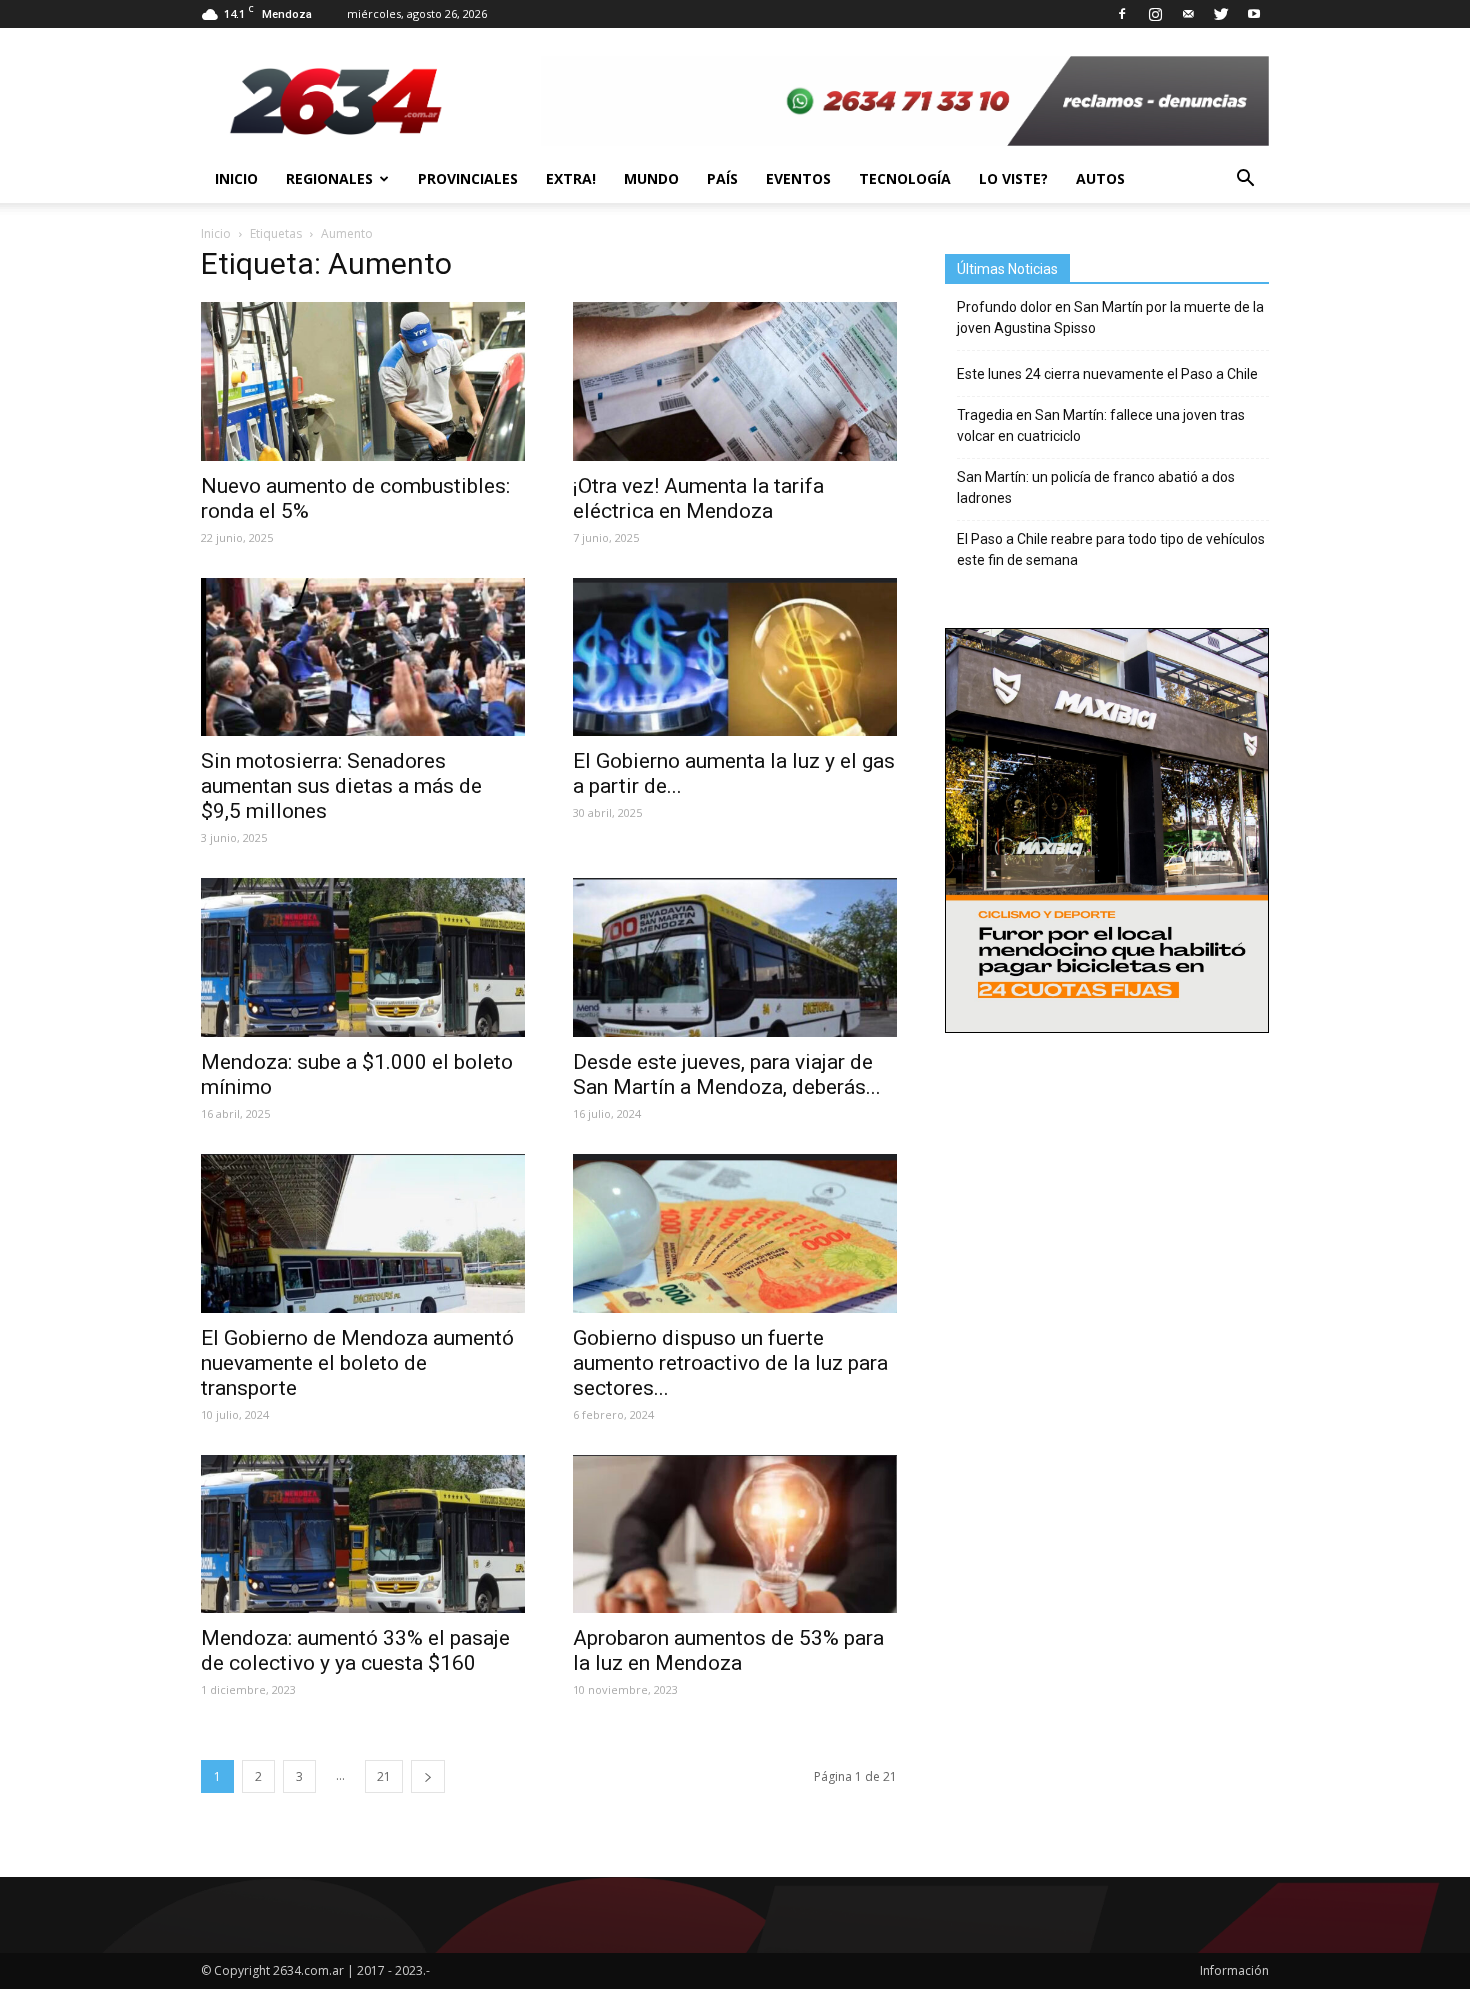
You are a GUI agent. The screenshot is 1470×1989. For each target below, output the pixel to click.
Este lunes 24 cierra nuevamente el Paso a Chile (1107, 374)
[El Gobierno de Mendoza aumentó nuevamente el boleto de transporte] (363, 1233)
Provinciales (468, 178)
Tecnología (905, 178)
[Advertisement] (1107, 1180)
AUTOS (1100, 178)
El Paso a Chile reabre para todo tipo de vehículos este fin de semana (1111, 549)
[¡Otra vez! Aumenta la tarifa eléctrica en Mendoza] (735, 381)
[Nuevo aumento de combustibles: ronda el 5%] (363, 381)
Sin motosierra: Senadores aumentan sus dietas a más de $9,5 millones (341, 786)
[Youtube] (1254, 14)
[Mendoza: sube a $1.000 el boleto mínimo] (363, 957)
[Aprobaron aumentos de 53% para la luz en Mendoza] (735, 1534)
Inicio (236, 178)
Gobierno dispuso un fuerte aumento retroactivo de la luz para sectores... (730, 1363)
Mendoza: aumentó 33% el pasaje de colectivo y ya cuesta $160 (355, 1650)
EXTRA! (571, 178)
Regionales (329, 178)
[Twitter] (1221, 14)
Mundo (651, 178)
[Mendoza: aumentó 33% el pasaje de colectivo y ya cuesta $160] (363, 1534)
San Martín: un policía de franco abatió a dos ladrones (1096, 487)
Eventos (798, 178)
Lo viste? (1013, 178)
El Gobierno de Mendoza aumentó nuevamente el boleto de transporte (357, 1363)
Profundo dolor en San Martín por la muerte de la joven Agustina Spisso (1110, 317)
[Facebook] (1122, 14)
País (722, 178)
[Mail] (1188, 14)
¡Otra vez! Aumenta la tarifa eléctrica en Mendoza (698, 498)
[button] (1245, 179)
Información (1234, 1970)
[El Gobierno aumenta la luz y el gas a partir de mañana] (735, 657)
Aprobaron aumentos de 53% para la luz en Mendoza (728, 1650)
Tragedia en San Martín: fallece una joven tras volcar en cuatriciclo (1101, 425)
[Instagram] (1155, 14)
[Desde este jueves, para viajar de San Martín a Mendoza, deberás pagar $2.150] (735, 957)
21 (384, 1776)
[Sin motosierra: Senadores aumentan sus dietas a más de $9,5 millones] (363, 657)
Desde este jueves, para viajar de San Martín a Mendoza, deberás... (727, 1074)
